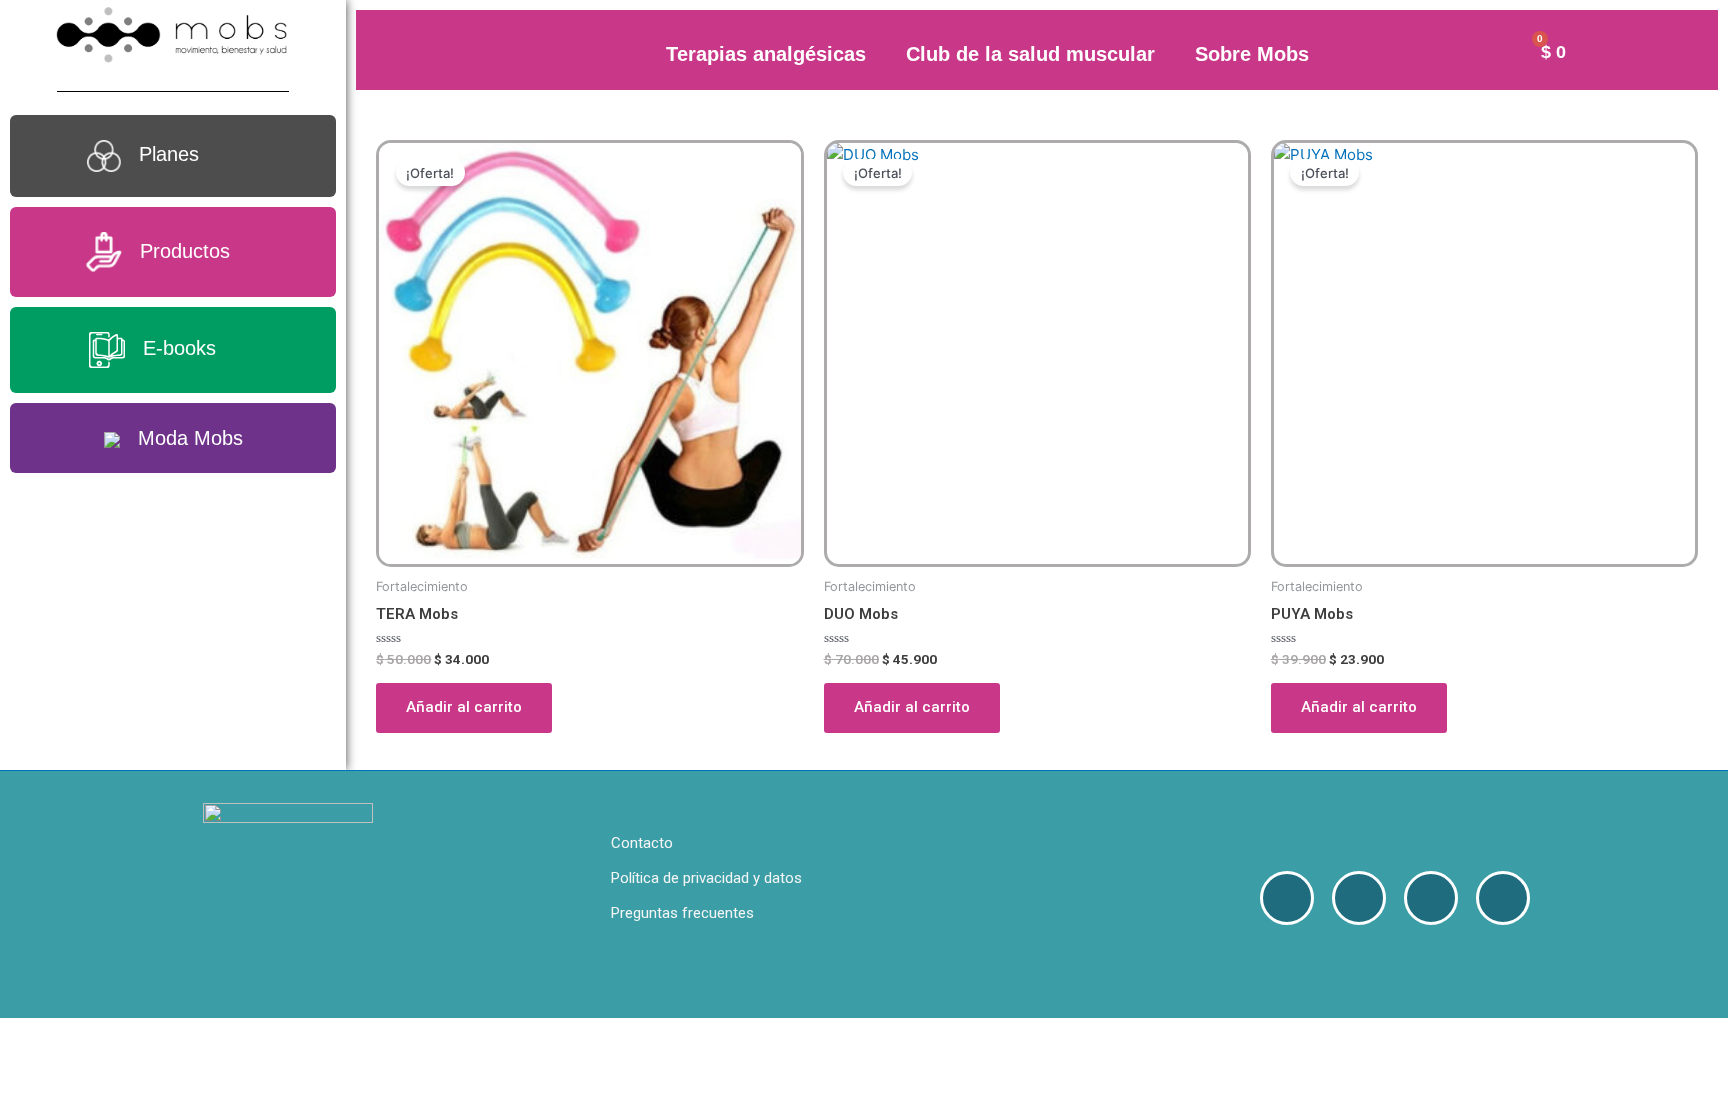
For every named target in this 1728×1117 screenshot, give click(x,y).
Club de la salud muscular (1030, 54)
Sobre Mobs (1252, 54)
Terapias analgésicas (766, 54)
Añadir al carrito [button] (464, 707)
